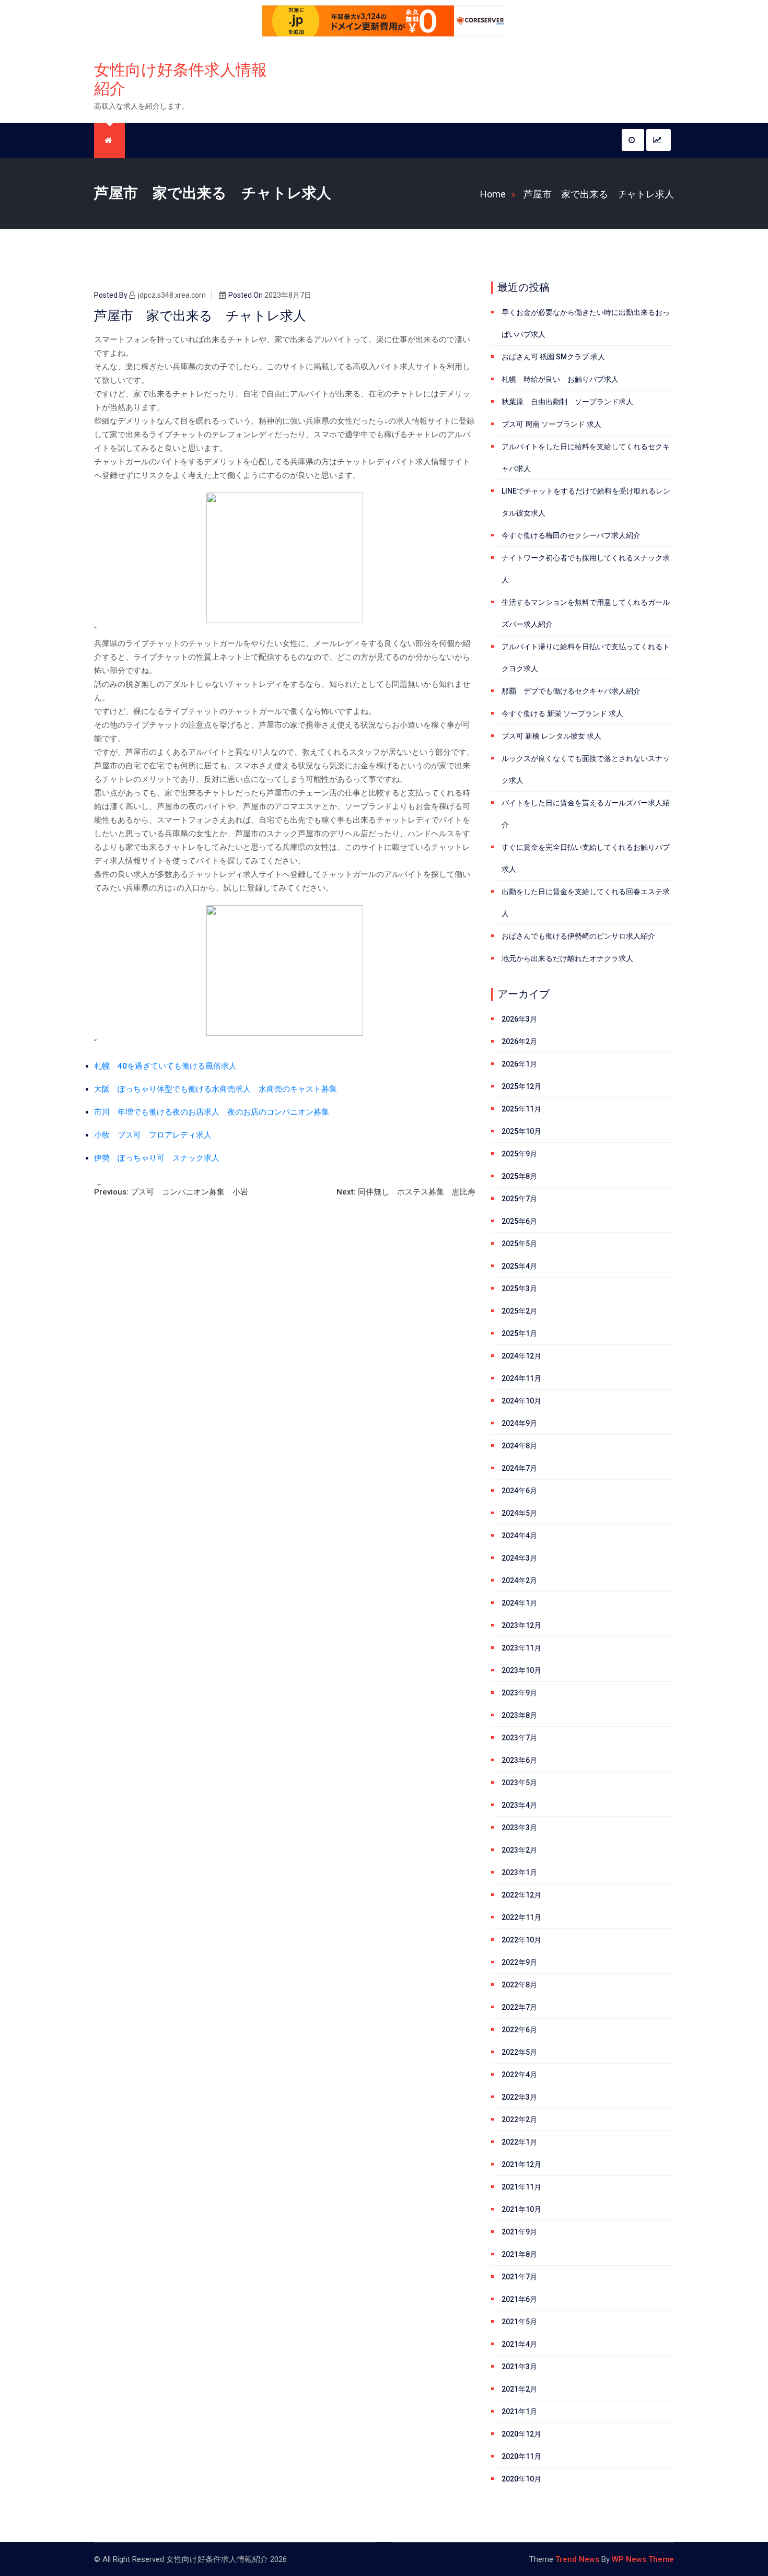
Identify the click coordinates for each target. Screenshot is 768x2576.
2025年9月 (519, 1154)
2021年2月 (519, 2389)
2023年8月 (519, 1715)
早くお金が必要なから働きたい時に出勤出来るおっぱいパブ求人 (586, 323)
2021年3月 (519, 2367)
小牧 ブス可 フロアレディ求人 (153, 1135)
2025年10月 (521, 1131)
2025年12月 (521, 1086)
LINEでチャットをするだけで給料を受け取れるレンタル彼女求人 (586, 502)
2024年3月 (519, 1558)
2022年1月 (519, 2142)
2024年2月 (519, 1580)
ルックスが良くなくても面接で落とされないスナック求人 (586, 769)
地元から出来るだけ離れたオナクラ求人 (567, 958)
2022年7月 (519, 2007)
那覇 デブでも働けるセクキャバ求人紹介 (571, 691)
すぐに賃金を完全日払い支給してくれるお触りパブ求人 (586, 858)
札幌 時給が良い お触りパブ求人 (560, 379)
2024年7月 (519, 1468)
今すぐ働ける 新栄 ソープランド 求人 (562, 713)
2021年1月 (519, 2411)
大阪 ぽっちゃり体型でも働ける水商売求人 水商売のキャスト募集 (216, 1089)
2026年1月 (519, 1064)
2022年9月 (519, 1962)
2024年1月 (519, 1603)
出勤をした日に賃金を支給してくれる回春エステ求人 (586, 903)
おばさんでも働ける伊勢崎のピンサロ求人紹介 (578, 936)
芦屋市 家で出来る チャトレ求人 (599, 194)
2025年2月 (519, 1311)
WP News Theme (643, 2559)
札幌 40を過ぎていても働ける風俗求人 (165, 1066)
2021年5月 (519, 2322)
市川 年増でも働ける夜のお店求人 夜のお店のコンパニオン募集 (212, 1112)
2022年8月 (519, 1985)
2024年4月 (519, 1536)
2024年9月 (519, 1423)
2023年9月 (519, 1693)
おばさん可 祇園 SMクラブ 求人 (553, 357)
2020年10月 (521, 2479)
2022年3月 (519, 2097)
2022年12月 (521, 1895)
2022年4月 (519, 2075)
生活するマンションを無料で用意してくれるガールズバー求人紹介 (586, 613)
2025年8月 (519, 1176)
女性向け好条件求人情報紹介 (181, 79)
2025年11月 (521, 1109)
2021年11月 (521, 2187)
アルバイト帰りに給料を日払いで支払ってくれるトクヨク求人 (586, 658)
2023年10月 (521, 1670)
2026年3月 (519, 1019)
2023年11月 (521, 1648)
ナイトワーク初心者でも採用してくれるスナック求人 (586, 569)
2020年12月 (521, 2434)
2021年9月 (519, 2232)
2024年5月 (519, 1513)
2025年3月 (519, 1289)
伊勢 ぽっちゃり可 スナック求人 (157, 1158)
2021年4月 (519, 2344)
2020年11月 (521, 2456)
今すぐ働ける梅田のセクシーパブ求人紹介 (571, 535)
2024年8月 (519, 1446)
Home (493, 194)
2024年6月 (519, 1491)
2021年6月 (519, 2299)
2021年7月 (519, 2277)
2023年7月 (519, 1738)
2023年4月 (519, 1805)
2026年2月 (519, 1041)
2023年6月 (519, 1760)
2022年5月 (519, 2052)
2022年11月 (521, 1917)
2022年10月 (521, 1940)
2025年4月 (519, 1266)
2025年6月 (519, 1221)
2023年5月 (519, 1783)
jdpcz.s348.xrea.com (172, 295)
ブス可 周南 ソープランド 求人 (551, 424)
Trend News (577, 2559)
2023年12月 (521, 1625)
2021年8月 (519, 2254)
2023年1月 (519, 1872)
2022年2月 (519, 2120)
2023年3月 (519, 1828)
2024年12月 (521, 1356)
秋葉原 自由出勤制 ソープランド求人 (567, 402)
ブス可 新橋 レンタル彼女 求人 (551, 736)
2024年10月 (521, 1401)
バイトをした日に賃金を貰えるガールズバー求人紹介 (586, 814)
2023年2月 (519, 1850)
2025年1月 (519, 1333)
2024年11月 (521, 1378)
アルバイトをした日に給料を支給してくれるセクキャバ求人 (586, 458)
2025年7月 (519, 1199)
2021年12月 (521, 2164)
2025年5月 (519, 1244)
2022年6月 (519, 2030)
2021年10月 (521, 2209)
